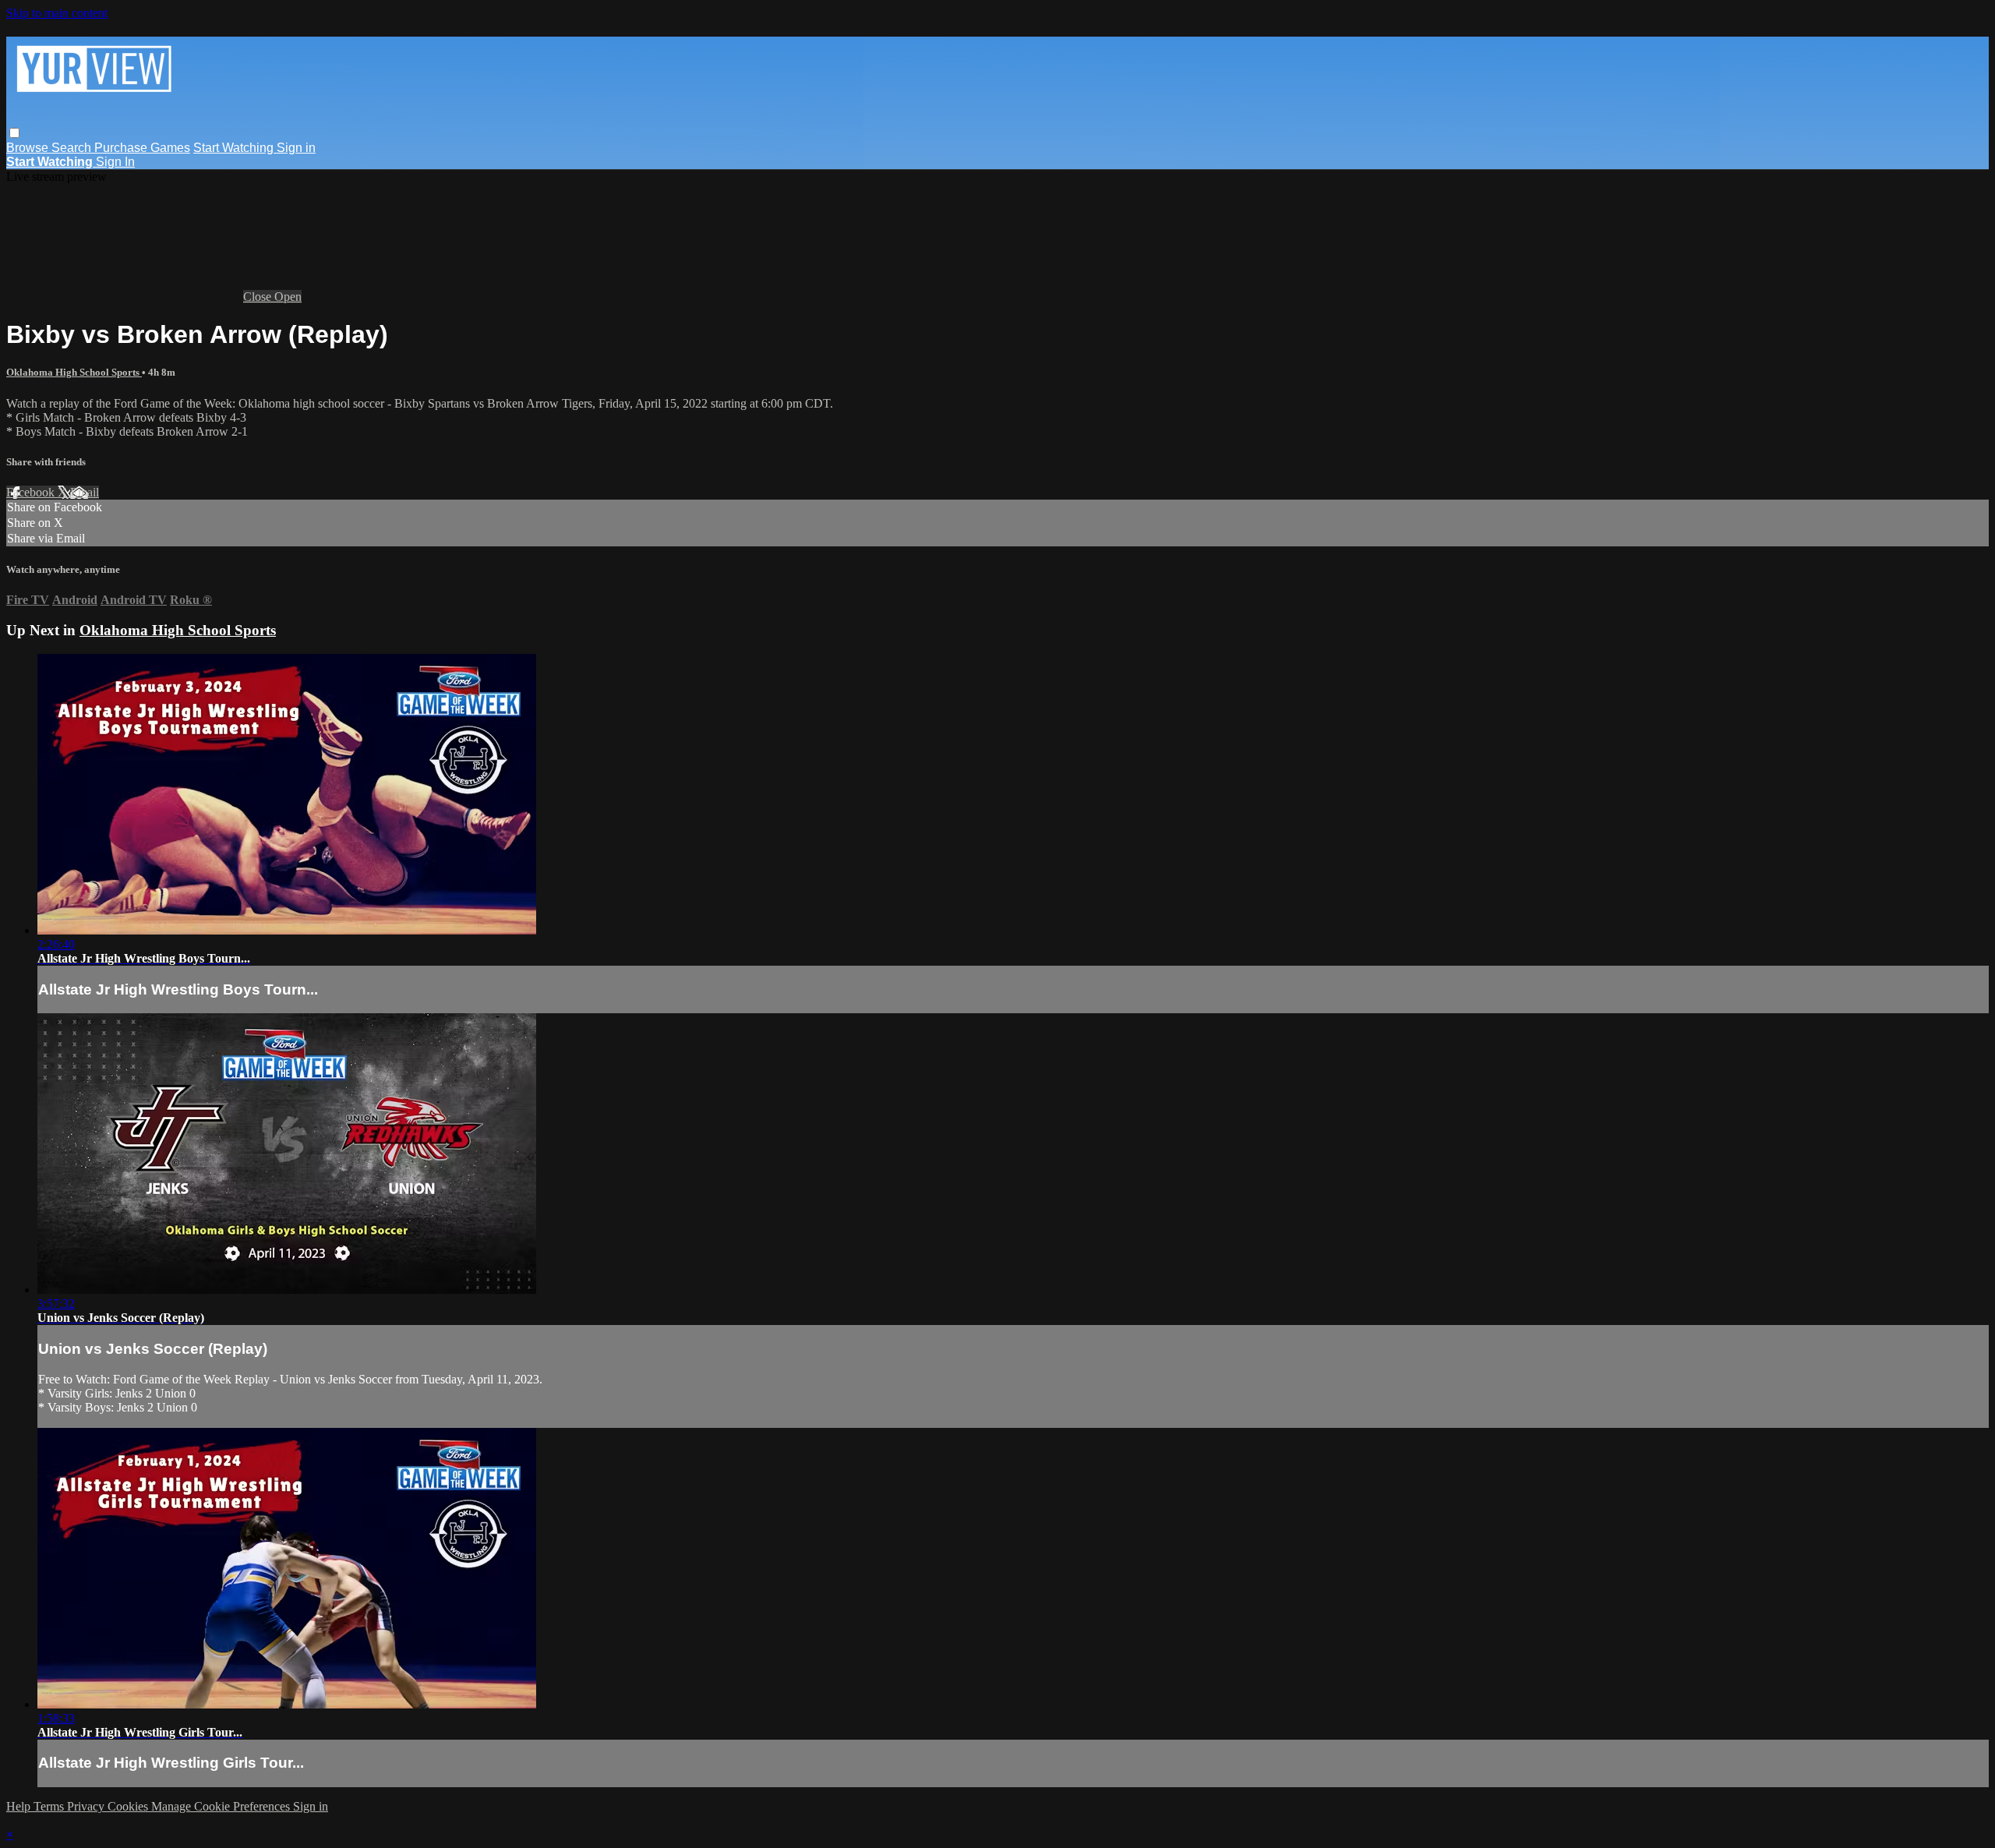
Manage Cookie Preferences (222, 1806)
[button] (14, 133)
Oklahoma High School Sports (74, 372)
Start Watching (235, 148)
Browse (29, 148)
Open (288, 297)
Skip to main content (57, 13)
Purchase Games (142, 148)
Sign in (296, 148)
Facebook (32, 492)
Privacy (87, 1806)
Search (73, 148)
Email (85, 492)
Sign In (115, 162)
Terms (50, 1806)
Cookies (129, 1806)
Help (20, 1806)
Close (259, 297)
